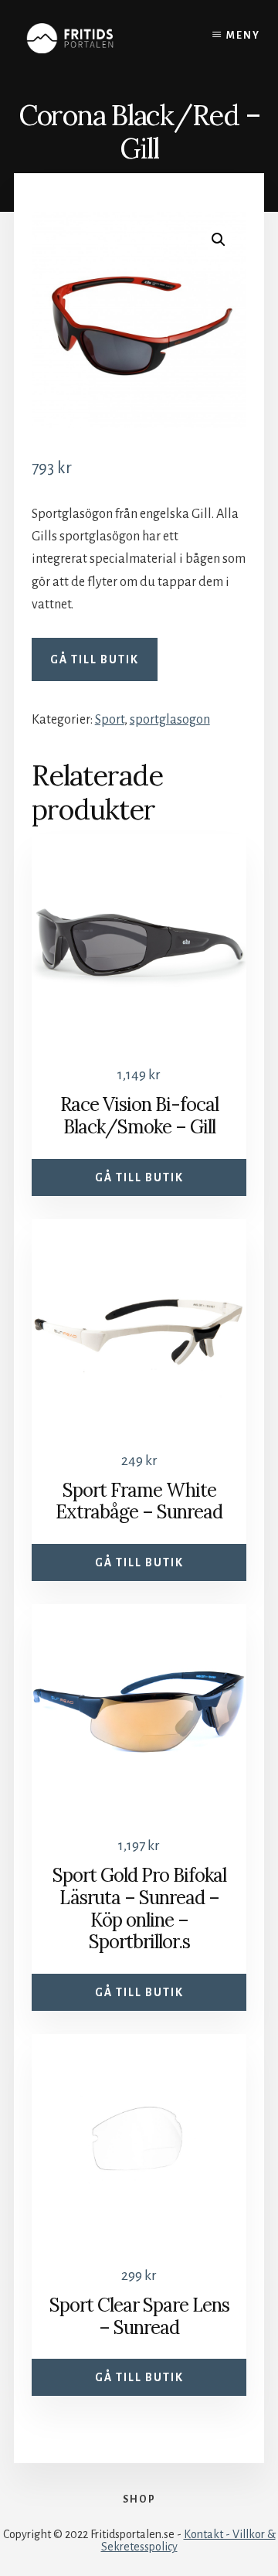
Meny (243, 36)
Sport (110, 720)
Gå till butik (95, 659)
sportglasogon (170, 720)
